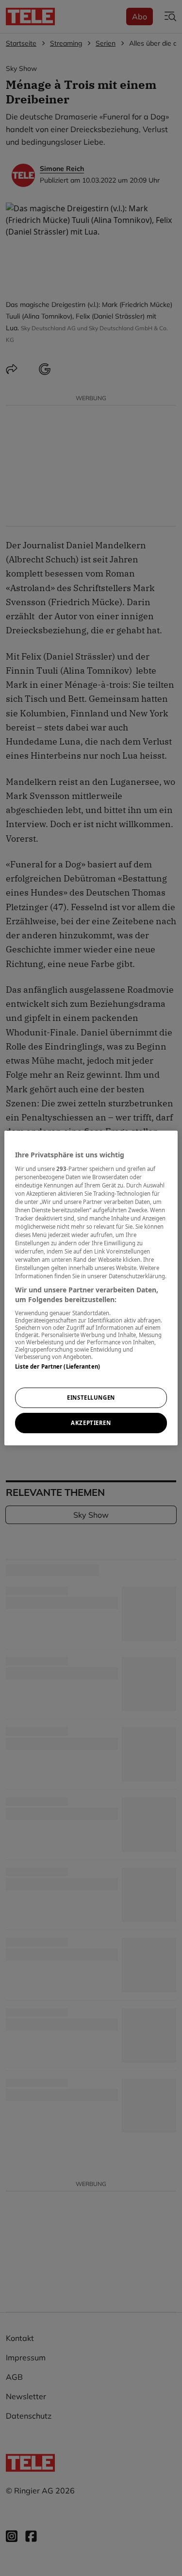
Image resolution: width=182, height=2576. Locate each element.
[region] (91, 1288)
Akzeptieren (91, 1423)
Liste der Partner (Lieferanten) (58, 1366)
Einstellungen (91, 1398)
